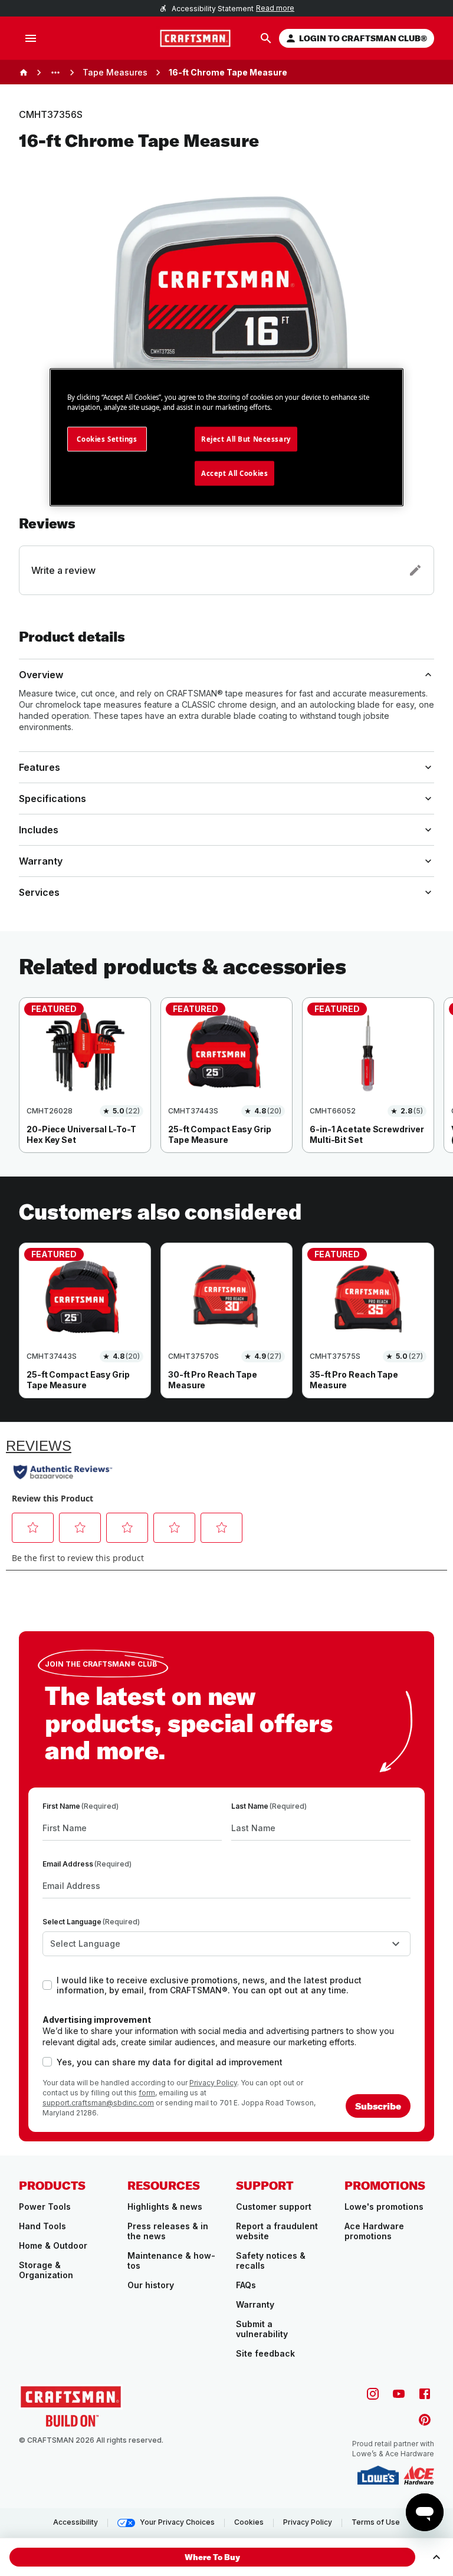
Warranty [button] (41, 861)
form (147, 2093)
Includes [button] (39, 830)
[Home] (24, 73)
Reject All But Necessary (246, 439)
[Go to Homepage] (195, 38)
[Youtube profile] (399, 2394)
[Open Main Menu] (31, 38)
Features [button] (40, 767)
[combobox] (226, 1944)
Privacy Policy (213, 2083)
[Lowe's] (378, 2475)
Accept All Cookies (234, 473)
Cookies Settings (107, 439)
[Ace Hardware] (419, 2475)
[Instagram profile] (373, 2394)
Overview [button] (41, 675)
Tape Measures (115, 72)
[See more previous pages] (55, 73)
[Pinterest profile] (425, 2420)
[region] (226, 1087)
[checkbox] (47, 1985)
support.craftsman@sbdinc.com (98, 2103)
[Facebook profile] (425, 2394)
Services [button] (39, 892)
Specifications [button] (52, 799)
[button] (226, 555)
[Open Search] (266, 38)
